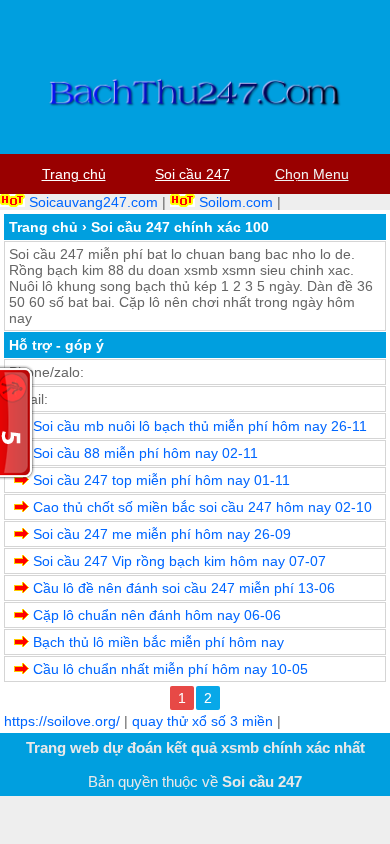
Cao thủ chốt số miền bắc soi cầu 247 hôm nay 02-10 (202, 507)
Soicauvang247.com (93, 202)
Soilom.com (236, 202)
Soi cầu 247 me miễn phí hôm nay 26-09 (162, 534)
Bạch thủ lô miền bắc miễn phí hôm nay (158, 642)
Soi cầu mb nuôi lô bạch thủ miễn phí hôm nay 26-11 (200, 426)
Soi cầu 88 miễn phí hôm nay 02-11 (145, 453)
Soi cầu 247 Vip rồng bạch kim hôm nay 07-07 (179, 561)
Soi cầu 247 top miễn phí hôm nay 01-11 (161, 480)
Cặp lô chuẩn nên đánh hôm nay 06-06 (157, 615)
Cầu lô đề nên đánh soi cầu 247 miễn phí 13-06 (184, 588)
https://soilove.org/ (62, 721)
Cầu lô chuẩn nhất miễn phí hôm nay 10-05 (170, 669)
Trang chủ (43, 227)
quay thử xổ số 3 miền (202, 721)
